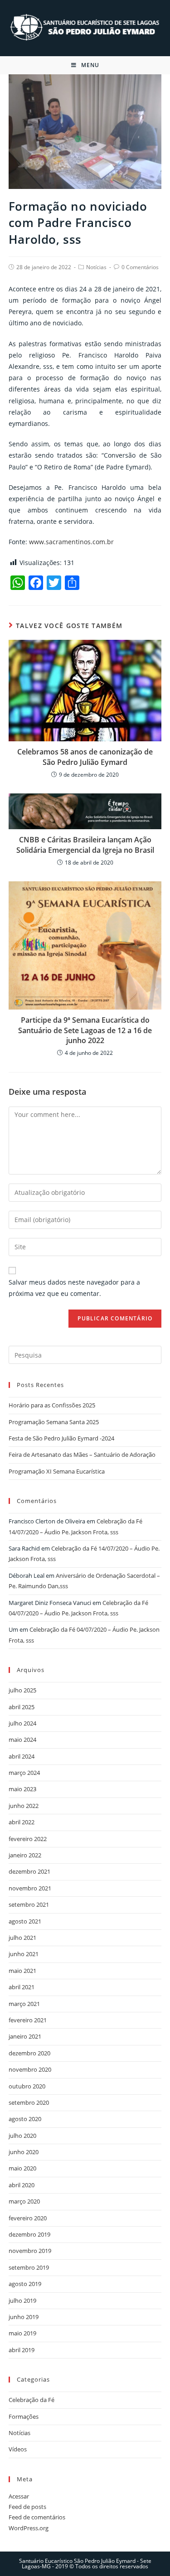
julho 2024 (22, 1723)
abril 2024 (22, 1756)
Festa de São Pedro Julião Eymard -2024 (61, 1438)
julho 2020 (22, 2136)
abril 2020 (22, 2185)
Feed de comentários (37, 2517)
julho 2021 (22, 1938)
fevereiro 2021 (28, 2020)
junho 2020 (24, 2152)
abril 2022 (22, 1822)
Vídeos (18, 2449)
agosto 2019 (25, 2284)
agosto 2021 (25, 1921)
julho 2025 (22, 1690)
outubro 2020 (27, 2086)
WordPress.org (29, 2528)
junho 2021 (24, 1954)
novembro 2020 (30, 2069)
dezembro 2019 (29, 2234)
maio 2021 (22, 1971)
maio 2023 (22, 1789)
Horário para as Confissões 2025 (52, 1405)
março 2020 (24, 2201)
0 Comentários (140, 267)
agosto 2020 (25, 2119)
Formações (24, 2417)
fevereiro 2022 (28, 1839)
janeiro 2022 (25, 1855)
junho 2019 (24, 2317)
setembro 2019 (29, 2267)
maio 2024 (22, 1740)
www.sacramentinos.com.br (71, 542)
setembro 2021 (29, 1904)
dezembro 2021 (29, 1871)
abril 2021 (22, 1987)
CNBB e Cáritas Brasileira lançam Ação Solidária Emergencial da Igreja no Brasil (85, 845)
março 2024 (24, 1773)
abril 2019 (22, 2350)
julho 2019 (22, 2301)
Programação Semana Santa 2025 (54, 1422)
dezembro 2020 (29, 2053)
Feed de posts (27, 2507)
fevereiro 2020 (28, 2218)
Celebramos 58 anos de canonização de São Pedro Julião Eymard (85, 757)
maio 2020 (22, 2168)
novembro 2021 (30, 1888)
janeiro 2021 (25, 2036)
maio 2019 (22, 2333)
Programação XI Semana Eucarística (57, 1471)
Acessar (19, 2496)
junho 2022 (24, 1806)
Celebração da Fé (32, 2400)
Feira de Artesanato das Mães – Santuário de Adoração (82, 1455)
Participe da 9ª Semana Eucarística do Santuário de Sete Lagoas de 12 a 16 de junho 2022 (85, 1030)
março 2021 (24, 2004)
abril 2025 (22, 1707)
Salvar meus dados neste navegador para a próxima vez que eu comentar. (74, 1288)
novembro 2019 (30, 2251)
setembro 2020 (29, 2102)
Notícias (96, 267)
